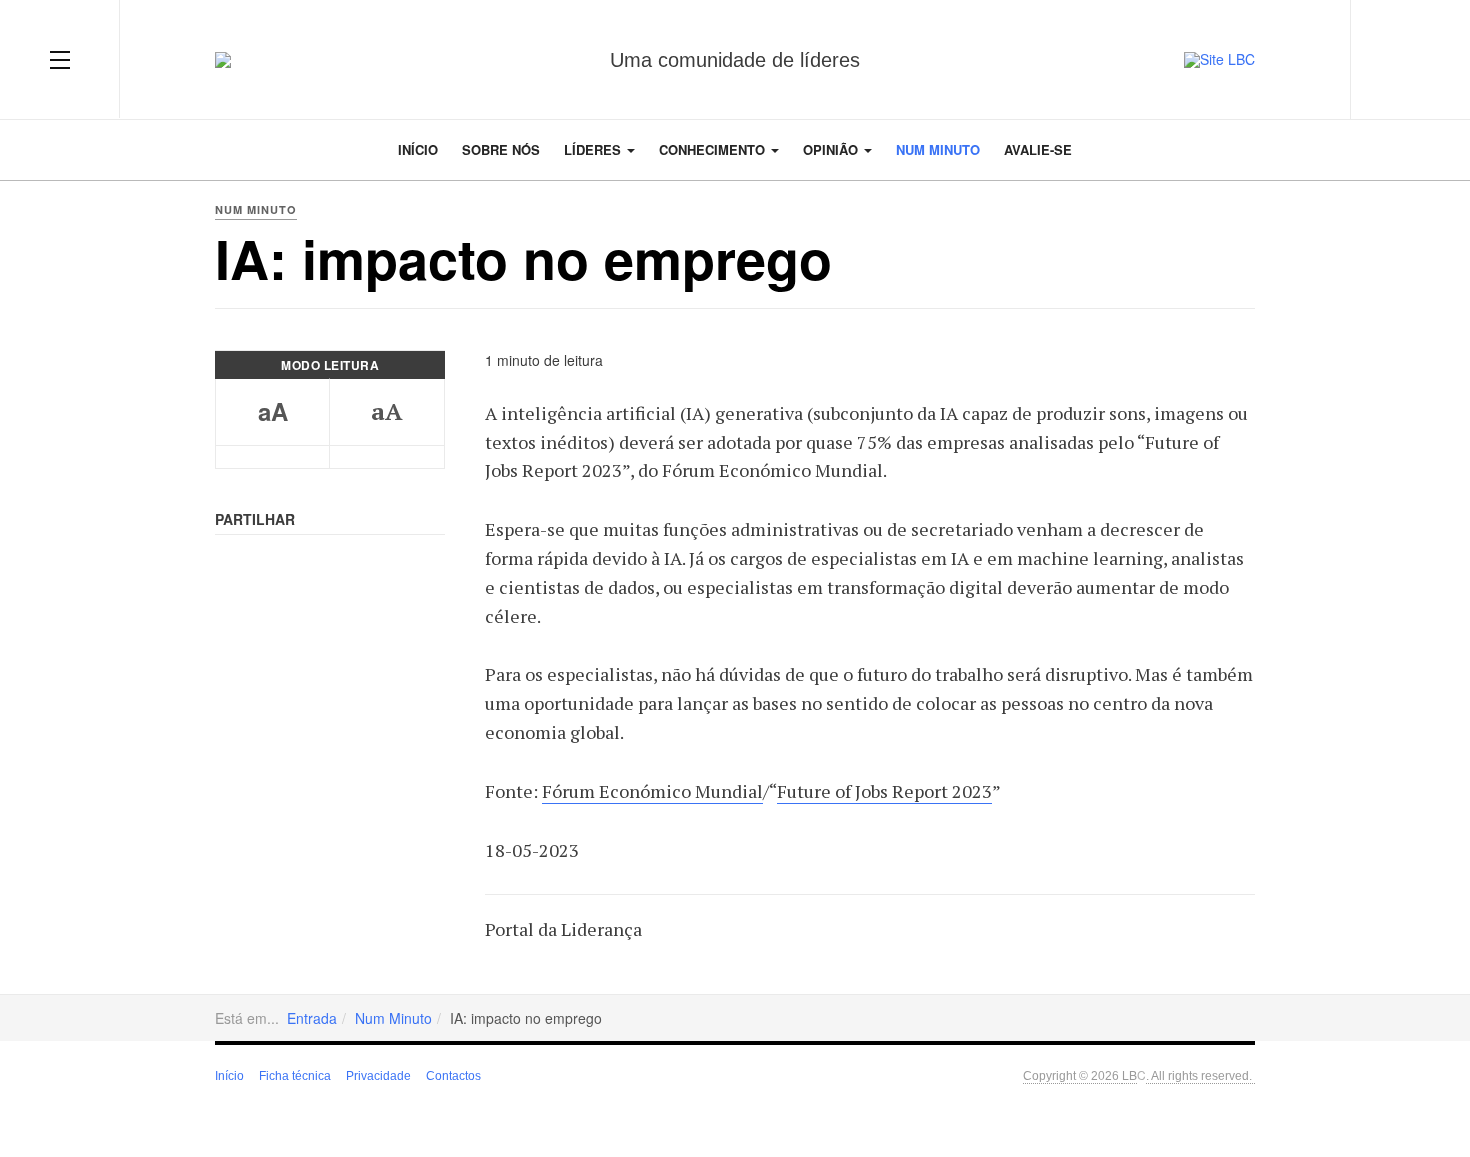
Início (418, 149)
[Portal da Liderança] (223, 59)
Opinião (832, 149)
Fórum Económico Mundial (652, 791)
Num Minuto (938, 149)
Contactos (453, 1076)
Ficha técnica (295, 1076)
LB (1129, 1074)
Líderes (594, 149)
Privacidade (378, 1076)
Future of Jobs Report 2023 (884, 791)
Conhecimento (714, 149)
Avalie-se (1038, 149)
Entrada (312, 1018)
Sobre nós (501, 149)
